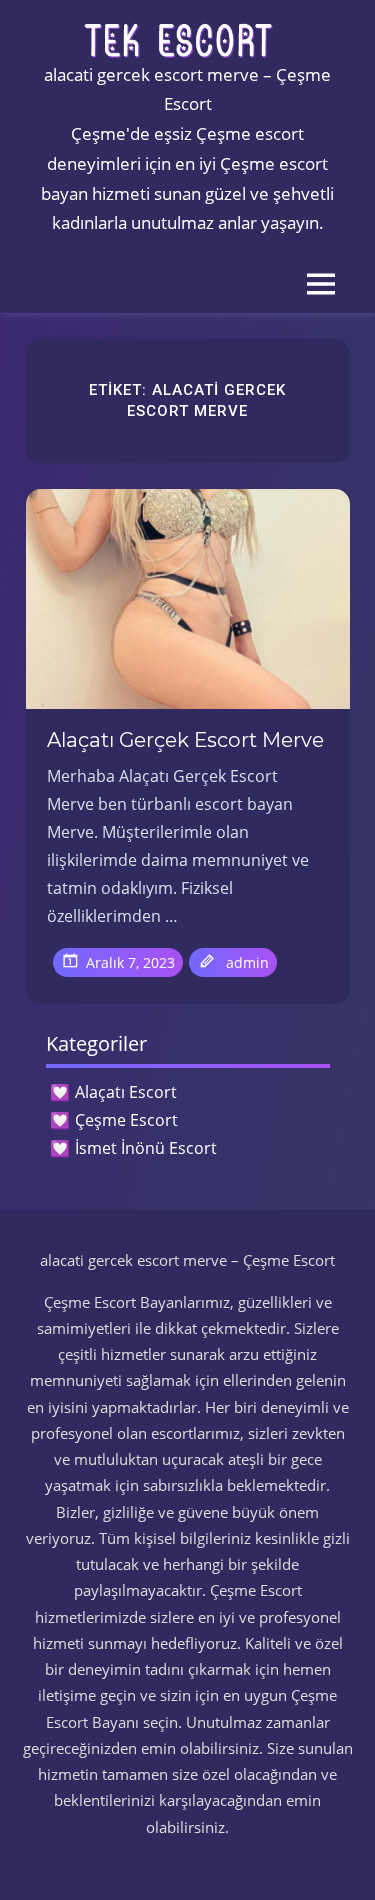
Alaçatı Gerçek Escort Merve (185, 740)
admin (247, 962)
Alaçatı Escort (126, 1092)
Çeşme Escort (126, 1120)
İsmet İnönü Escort (146, 1148)
